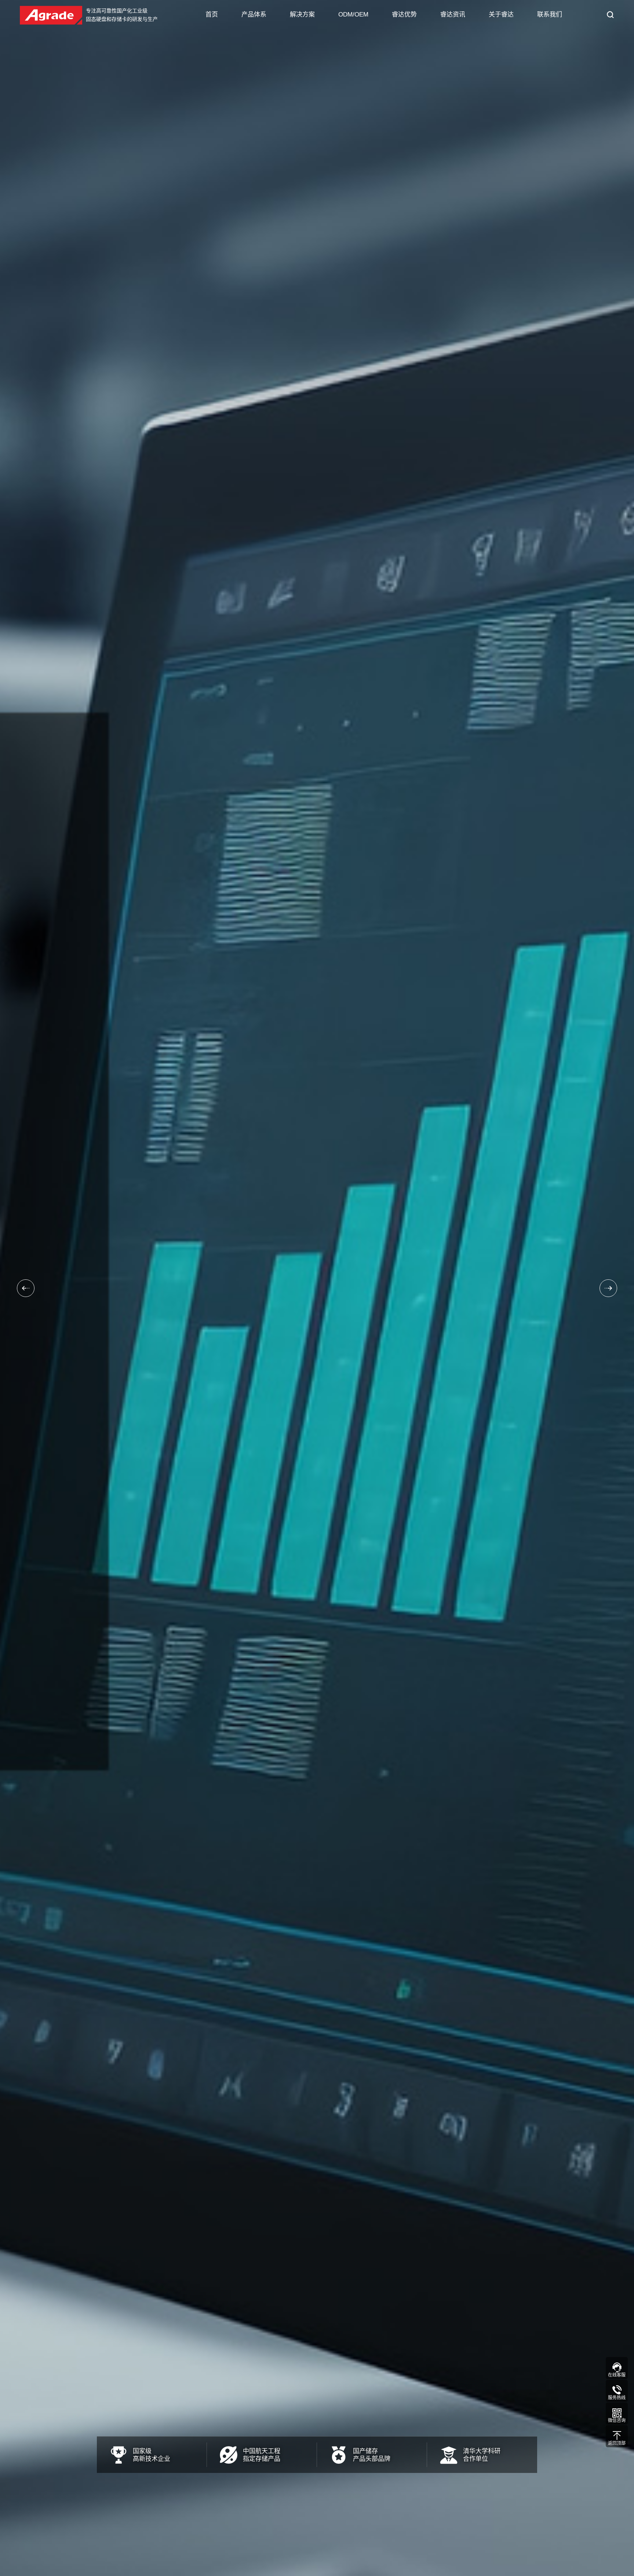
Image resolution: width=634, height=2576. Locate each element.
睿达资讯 (453, 14)
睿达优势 (404, 14)
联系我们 (550, 14)
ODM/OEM (353, 14)
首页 (212, 14)
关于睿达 (501, 14)
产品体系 (254, 14)
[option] (317, 1288)
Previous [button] (26, 1288)
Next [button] (608, 1288)
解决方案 (302, 14)
